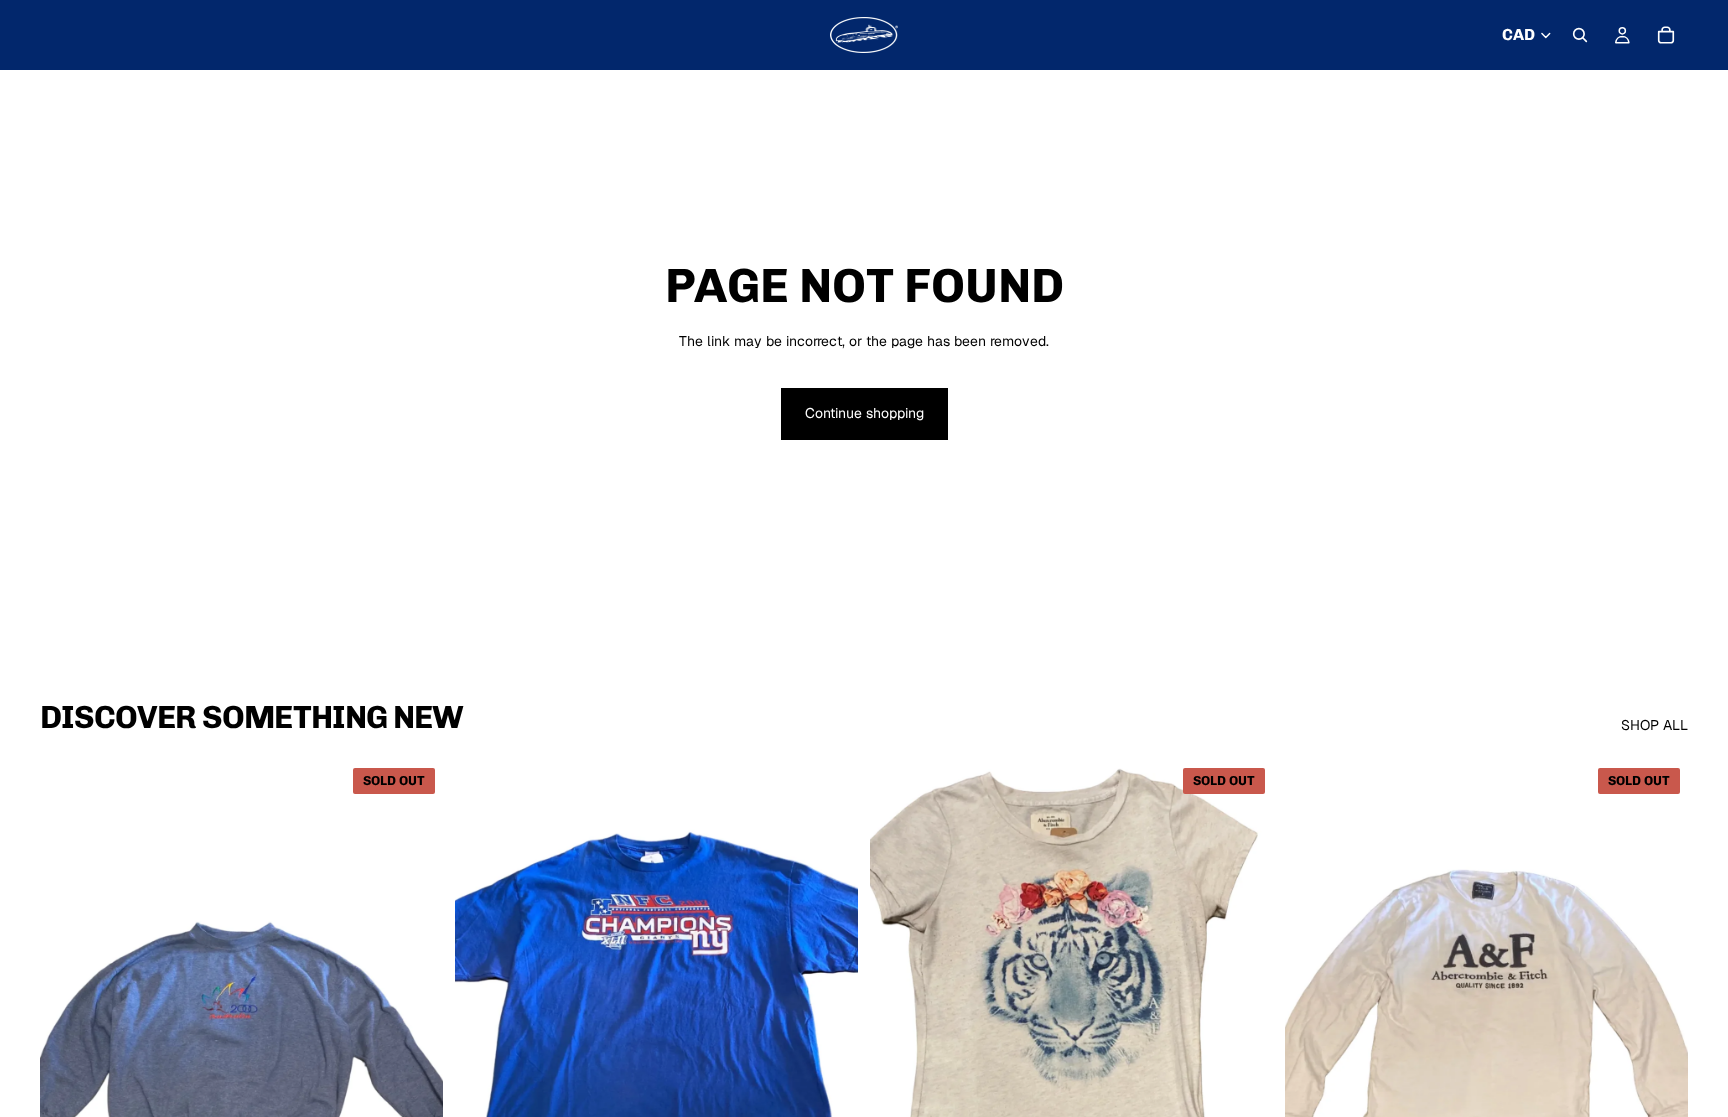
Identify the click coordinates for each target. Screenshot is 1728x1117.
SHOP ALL (1654, 725)
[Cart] (1666, 35)
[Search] (1580, 35)
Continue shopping (864, 413)
